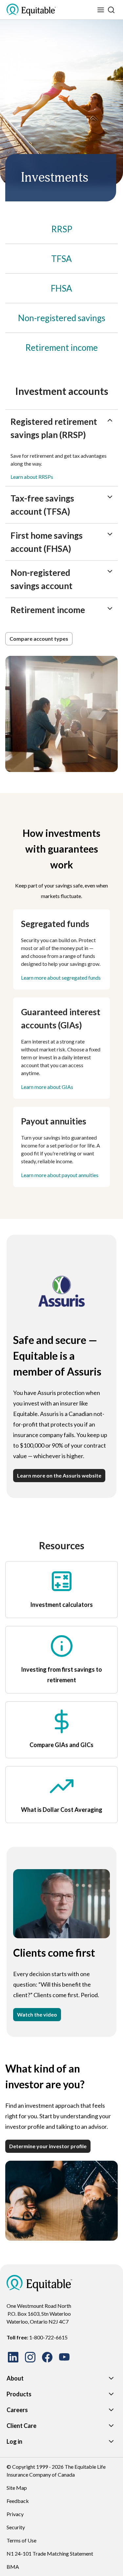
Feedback (18, 2501)
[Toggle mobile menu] (101, 10)
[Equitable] (39, 2283)
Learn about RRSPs (32, 477)
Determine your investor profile (48, 2146)
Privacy (15, 2514)
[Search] (111, 10)
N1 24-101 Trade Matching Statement (50, 2553)
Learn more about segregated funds (61, 978)
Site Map (17, 2488)
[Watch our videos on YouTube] (64, 2357)
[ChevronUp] (110, 420)
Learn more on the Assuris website (59, 1475)
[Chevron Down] (111, 2378)
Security (16, 2527)
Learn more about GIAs (47, 1087)
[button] (39, 639)
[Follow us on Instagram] (30, 2357)
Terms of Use (21, 2540)
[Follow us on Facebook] (47, 2357)
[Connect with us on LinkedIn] (13, 2357)
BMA (13, 2567)
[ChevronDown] (110, 497)
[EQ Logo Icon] (31, 10)
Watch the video (37, 2014)
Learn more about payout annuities (60, 1175)
